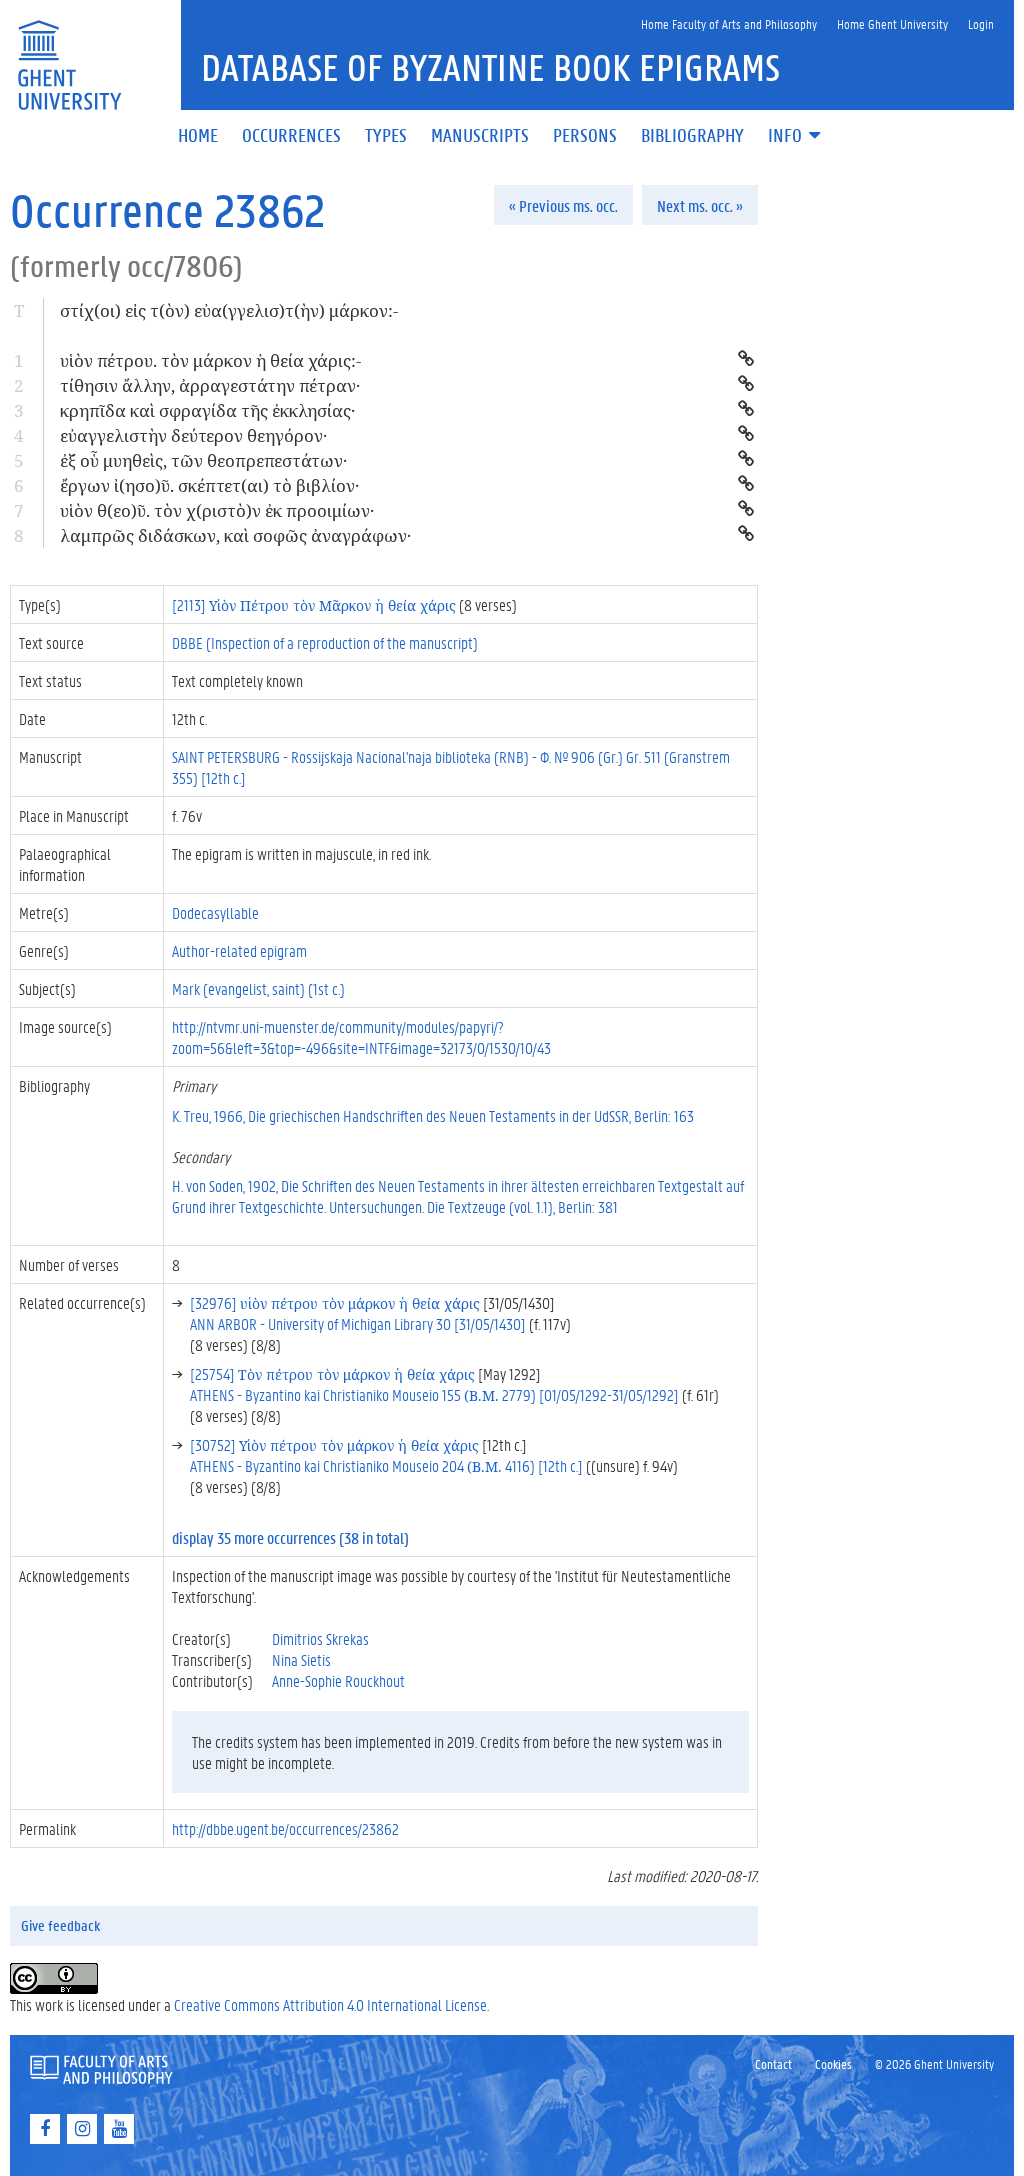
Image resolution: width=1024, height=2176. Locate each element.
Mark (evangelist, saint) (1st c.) (258, 988)
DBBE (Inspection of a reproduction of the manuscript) (325, 642)
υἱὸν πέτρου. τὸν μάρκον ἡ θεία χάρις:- (210, 360)
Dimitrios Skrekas (320, 1638)
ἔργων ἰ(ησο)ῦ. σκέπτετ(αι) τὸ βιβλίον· (209, 485)
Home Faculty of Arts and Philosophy (729, 23)
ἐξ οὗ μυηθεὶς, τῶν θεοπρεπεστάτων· (203, 460)
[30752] (334, 1444)
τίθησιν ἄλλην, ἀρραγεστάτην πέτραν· (210, 385)
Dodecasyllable (215, 912)
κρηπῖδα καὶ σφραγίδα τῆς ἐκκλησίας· (207, 410)
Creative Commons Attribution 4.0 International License (330, 2004)
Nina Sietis (301, 1659)
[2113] (314, 604)
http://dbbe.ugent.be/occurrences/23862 (285, 1828)
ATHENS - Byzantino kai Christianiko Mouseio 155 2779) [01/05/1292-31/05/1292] (434, 1394)
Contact (773, 2063)
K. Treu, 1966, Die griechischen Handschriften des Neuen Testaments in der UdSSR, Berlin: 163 (433, 1115)
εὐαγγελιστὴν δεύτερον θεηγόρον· (193, 435)
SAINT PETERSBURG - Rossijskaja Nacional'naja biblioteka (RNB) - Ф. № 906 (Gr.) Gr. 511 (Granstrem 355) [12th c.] (451, 767)
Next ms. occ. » (700, 205)
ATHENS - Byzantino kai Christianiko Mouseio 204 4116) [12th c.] (386, 1465)
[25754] (332, 1373)
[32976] (335, 1302)
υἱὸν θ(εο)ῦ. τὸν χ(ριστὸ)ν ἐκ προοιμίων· (217, 510)
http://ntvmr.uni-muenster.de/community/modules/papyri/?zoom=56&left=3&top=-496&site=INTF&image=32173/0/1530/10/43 (361, 1037)
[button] (796, 136)
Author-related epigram (239, 950)
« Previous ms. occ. (563, 205)
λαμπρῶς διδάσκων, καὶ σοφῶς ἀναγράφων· (235, 535)
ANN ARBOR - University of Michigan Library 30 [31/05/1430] (358, 1323)
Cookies (833, 2063)
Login (981, 23)
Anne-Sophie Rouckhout (338, 1680)
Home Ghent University (892, 23)
